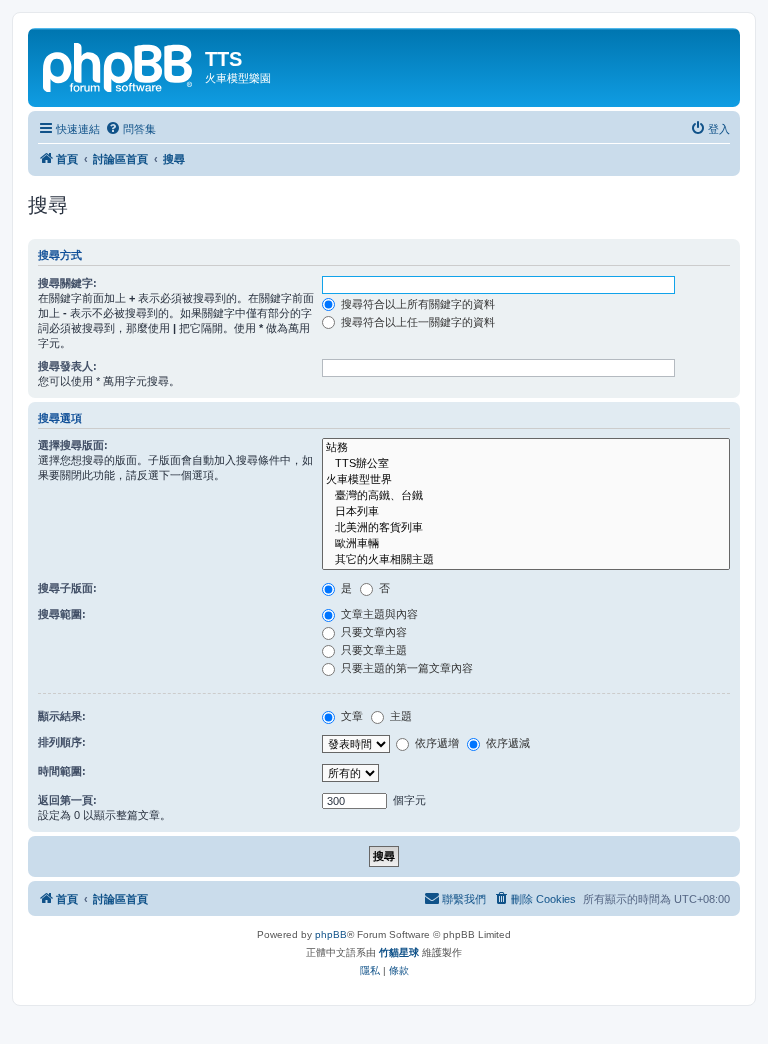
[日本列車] (526, 512)
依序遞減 (506, 743)
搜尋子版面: (67, 588)
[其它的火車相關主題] (526, 560)
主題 (399, 716)
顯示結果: (62, 716)
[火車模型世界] (526, 480)
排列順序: (62, 742)
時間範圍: (62, 771)
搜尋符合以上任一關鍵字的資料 (416, 322)
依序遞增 (435, 743)
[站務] (526, 448)
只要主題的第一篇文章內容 (405, 668)
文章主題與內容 (378, 614)
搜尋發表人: (67, 366)
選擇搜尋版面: (73, 445)
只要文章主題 (372, 650)
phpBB (331, 934)
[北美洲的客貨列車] (526, 528)
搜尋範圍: (62, 614)
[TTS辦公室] (526, 464)
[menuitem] (130, 129)
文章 (350, 716)
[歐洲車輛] (526, 544)
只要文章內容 (372, 632)
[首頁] (119, 65)
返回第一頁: (67, 800)
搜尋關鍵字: (67, 283)
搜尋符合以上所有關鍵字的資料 (416, 304)
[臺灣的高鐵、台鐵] (526, 496)
